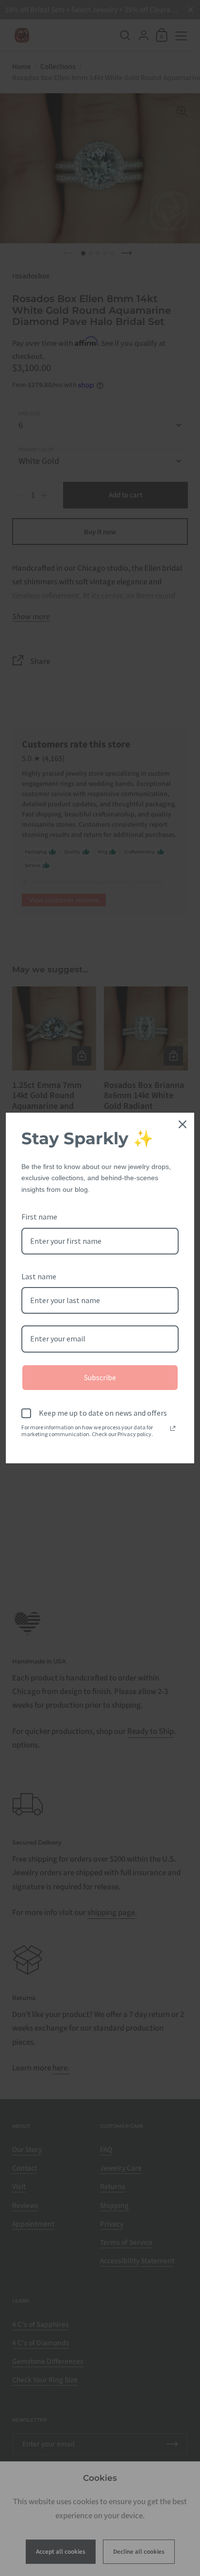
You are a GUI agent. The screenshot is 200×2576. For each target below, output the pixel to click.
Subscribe (100, 1377)
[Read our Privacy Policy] (173, 1428)
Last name (39, 1276)
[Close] (183, 1124)
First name (39, 1217)
